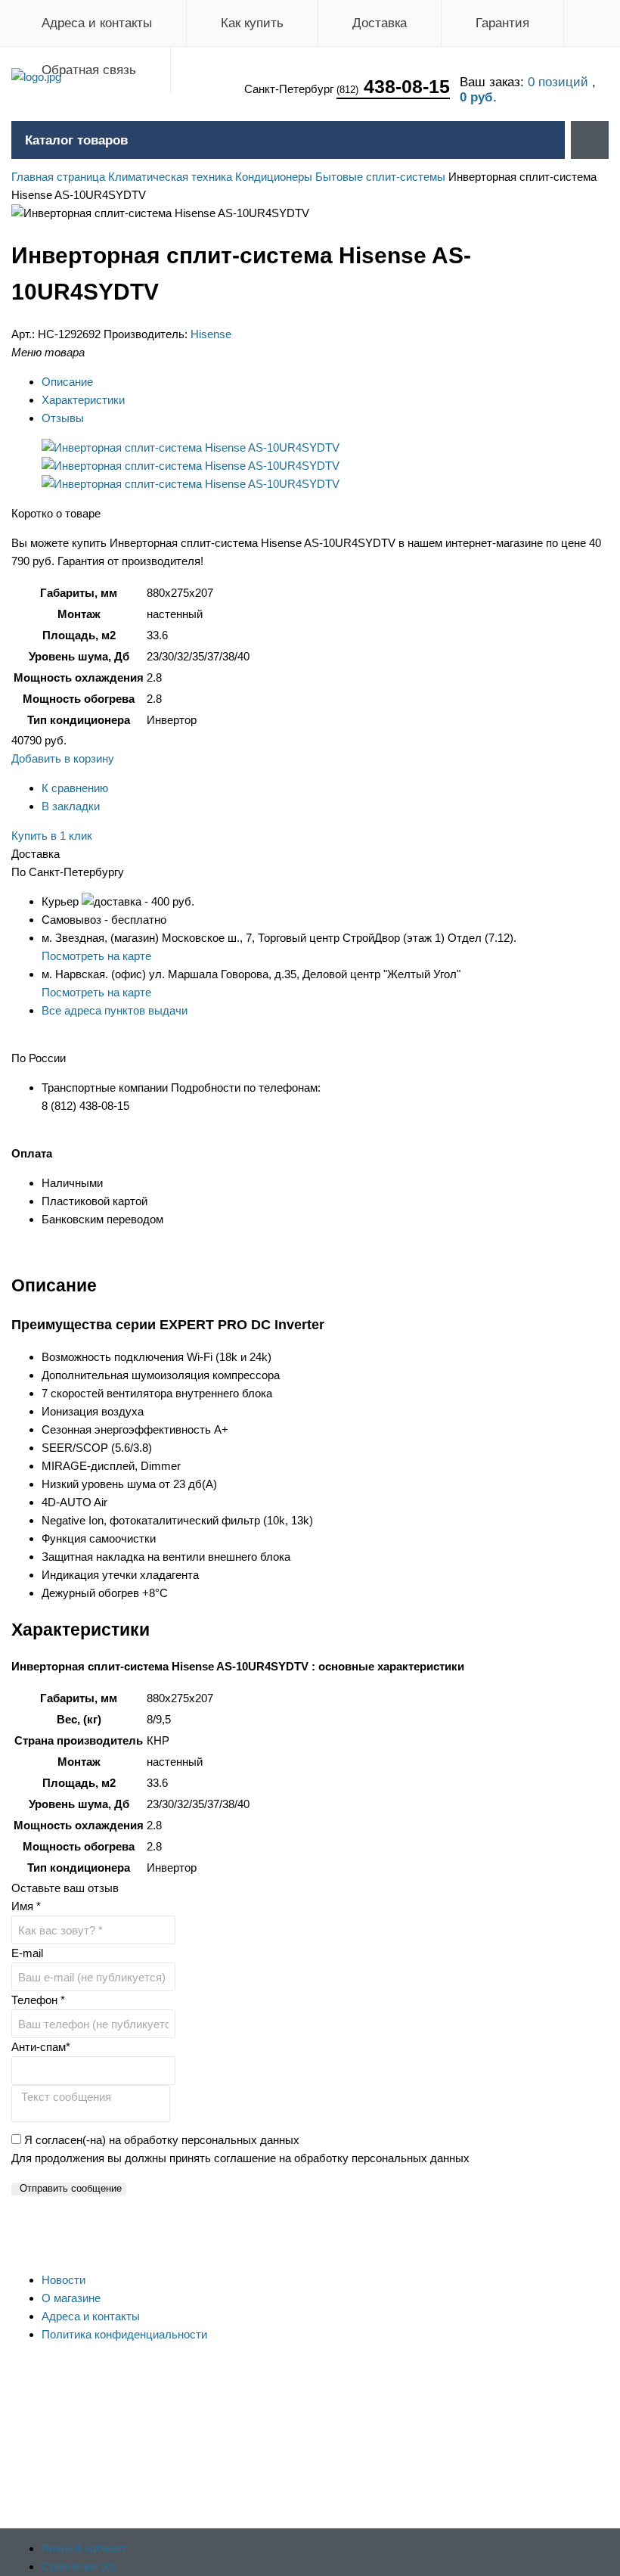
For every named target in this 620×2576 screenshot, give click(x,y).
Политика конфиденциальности (124, 2334)
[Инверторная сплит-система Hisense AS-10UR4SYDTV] (191, 447)
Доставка (380, 23)
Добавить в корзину (63, 758)
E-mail (27, 1953)
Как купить (252, 23)
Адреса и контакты (97, 23)
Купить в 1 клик (52, 836)
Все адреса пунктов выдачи (115, 1010)
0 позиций (560, 82)
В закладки (71, 806)
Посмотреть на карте (96, 956)
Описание (67, 382)
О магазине (71, 2298)
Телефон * (38, 2000)
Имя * (26, 1906)
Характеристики (83, 400)
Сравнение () (78, 2567)
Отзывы (63, 418)
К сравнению (75, 788)
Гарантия (502, 23)
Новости (64, 2280)
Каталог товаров (76, 140)
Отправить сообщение (71, 2188)
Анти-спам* (41, 2047)
